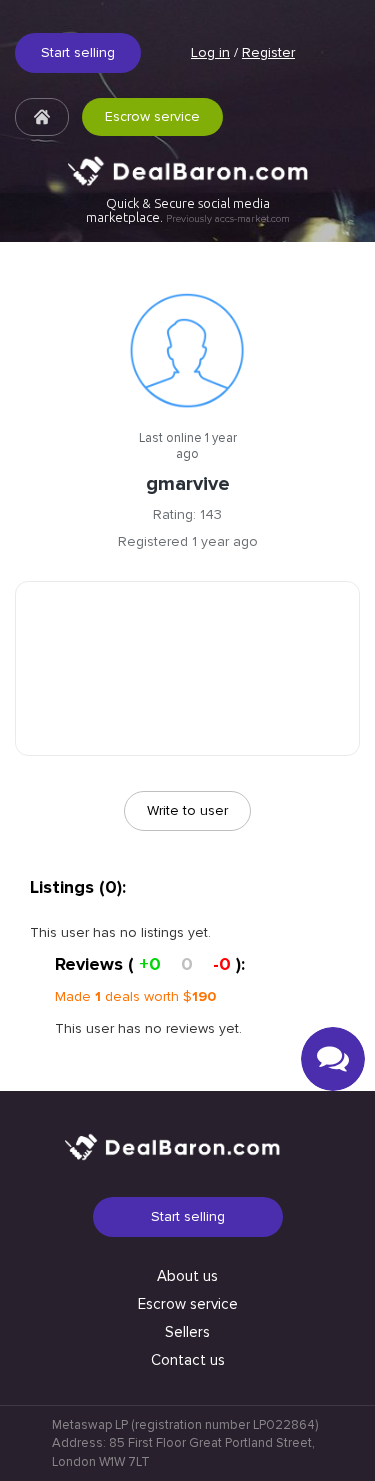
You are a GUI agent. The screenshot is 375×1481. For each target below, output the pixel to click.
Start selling (78, 52)
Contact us (188, 1360)
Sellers (187, 1332)
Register (268, 52)
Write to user (187, 810)
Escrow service (152, 116)
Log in (210, 52)
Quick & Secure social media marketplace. (188, 210)
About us (187, 1276)
